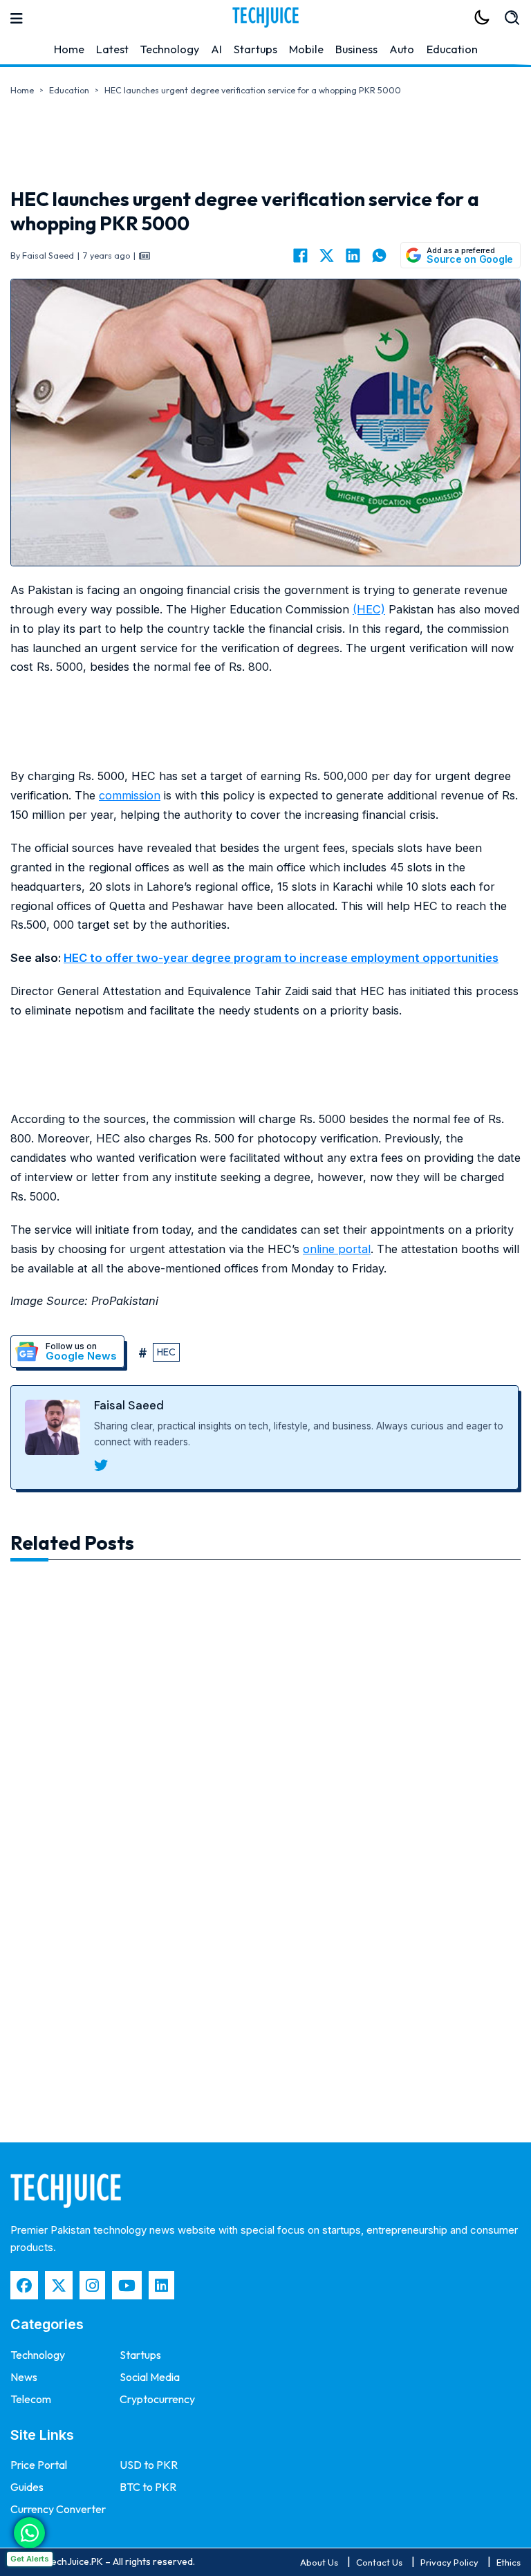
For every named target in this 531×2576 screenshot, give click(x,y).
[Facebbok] (24, 2285)
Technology (170, 49)
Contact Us (379, 2562)
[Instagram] (92, 2285)
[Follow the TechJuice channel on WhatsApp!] (29, 2533)
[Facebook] (300, 255)
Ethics (509, 2562)
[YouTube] (127, 2285)
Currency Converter (58, 2509)
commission (130, 795)
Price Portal (39, 2465)
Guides (27, 2487)
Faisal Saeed (129, 1405)
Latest (112, 49)
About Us (319, 2562)
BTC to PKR (148, 2487)
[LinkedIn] (353, 255)
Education (452, 49)
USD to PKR (149, 2465)
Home (69, 49)
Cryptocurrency (157, 2399)
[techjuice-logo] (265, 17)
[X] (326, 255)
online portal (337, 1249)
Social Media (150, 2377)
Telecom (31, 2399)
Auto (402, 49)
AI (216, 49)
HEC (166, 1352)
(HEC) (369, 609)
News (24, 2377)
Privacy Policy (449, 2562)
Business (356, 49)
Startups (255, 49)
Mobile (306, 49)
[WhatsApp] (379, 255)
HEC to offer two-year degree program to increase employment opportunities (281, 958)
